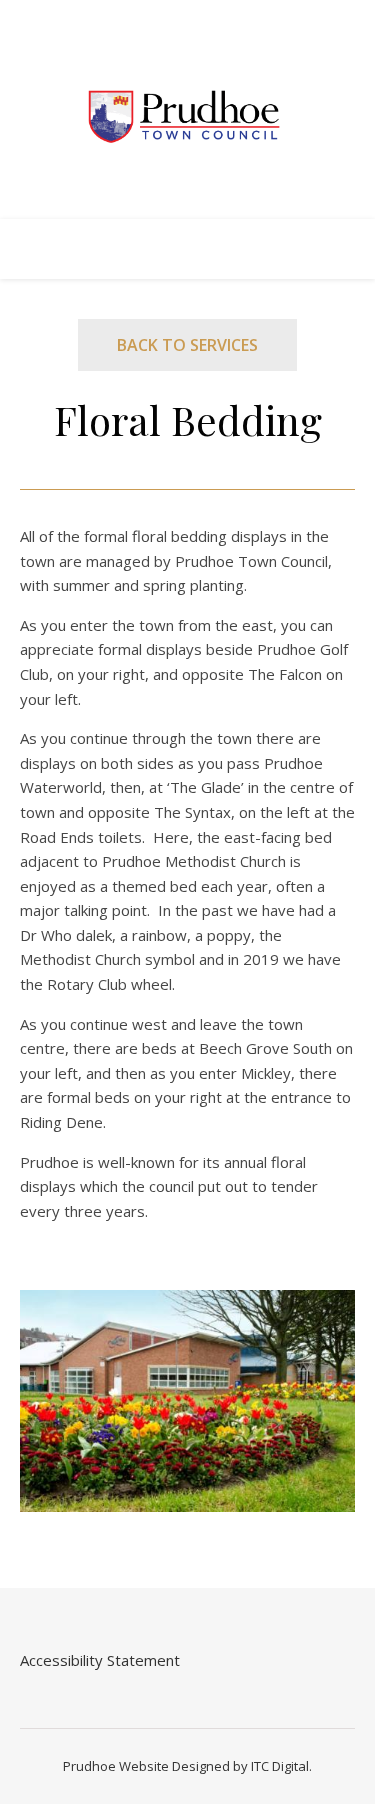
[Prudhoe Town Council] (188, 117)
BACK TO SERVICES (187, 345)
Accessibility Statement (100, 1660)
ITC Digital (280, 1766)
